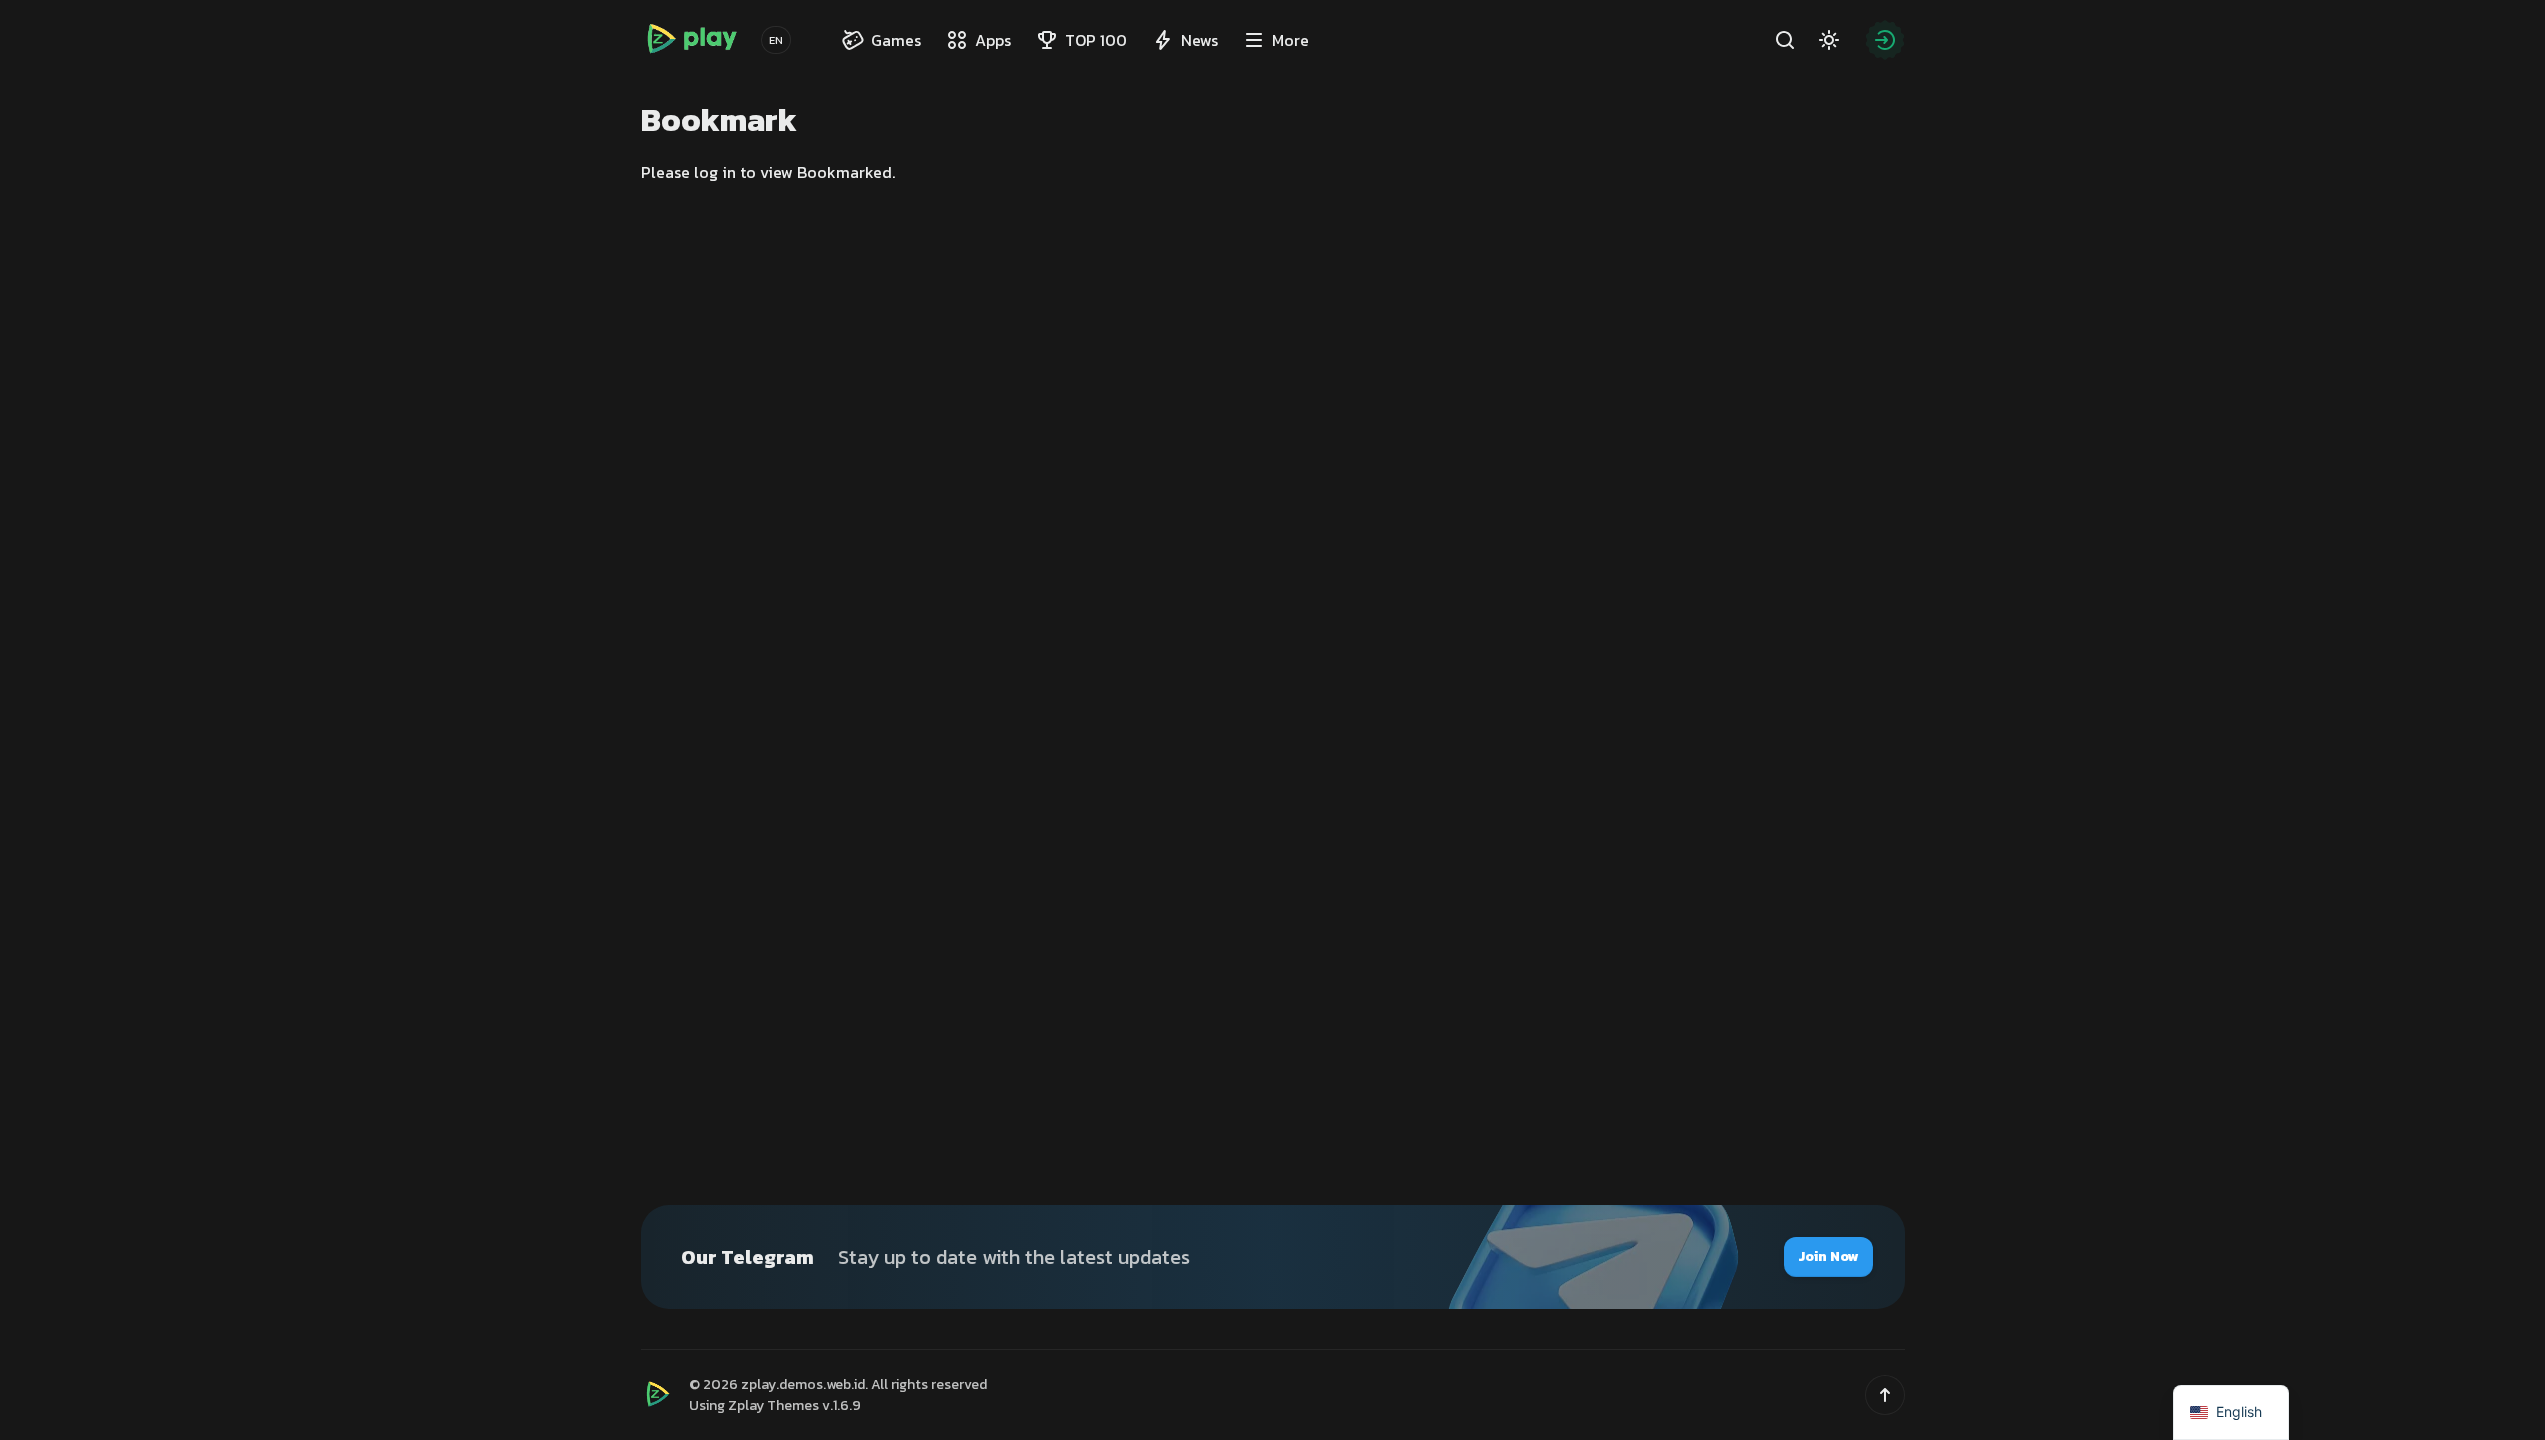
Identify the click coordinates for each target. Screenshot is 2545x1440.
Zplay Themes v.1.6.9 (794, 1405)
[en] (776, 40)
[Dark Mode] (1829, 40)
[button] (1885, 1395)
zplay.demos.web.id (803, 1384)
